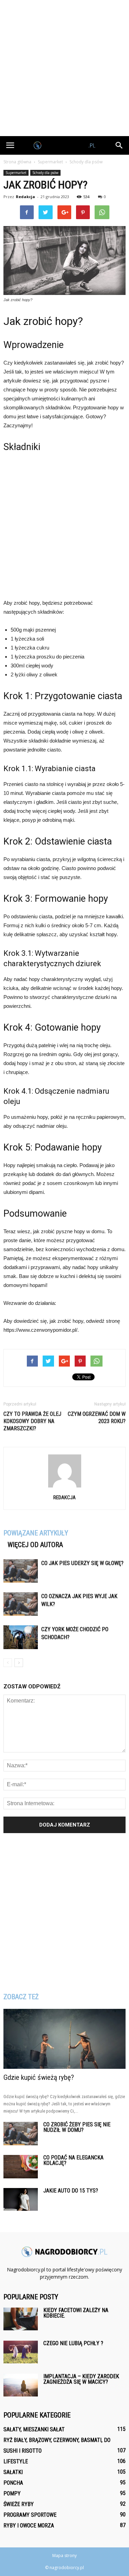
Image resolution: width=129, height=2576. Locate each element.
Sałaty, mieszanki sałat (34, 2429)
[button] (119, 145)
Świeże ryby (19, 2504)
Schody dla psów (45, 173)
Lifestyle (16, 2461)
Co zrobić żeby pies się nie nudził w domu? (77, 2127)
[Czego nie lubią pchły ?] (21, 2352)
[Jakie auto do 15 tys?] (21, 2200)
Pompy (12, 2493)
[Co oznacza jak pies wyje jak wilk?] (21, 1604)
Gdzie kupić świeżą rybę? (39, 2077)
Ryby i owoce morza (29, 2526)
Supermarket (16, 173)
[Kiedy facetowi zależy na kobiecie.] (21, 2319)
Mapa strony (64, 2555)
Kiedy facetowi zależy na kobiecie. (76, 2313)
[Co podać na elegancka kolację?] (21, 2167)
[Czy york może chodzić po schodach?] (21, 1637)
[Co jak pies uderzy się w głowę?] (21, 1571)
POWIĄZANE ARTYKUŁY (36, 1533)
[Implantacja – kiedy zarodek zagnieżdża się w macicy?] (21, 2385)
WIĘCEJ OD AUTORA (35, 1545)
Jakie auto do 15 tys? (71, 2191)
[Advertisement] (64, 68)
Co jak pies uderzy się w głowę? (82, 1563)
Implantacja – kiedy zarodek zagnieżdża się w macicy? (81, 2379)
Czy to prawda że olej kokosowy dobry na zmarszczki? (32, 1421)
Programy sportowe (30, 2515)
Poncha (13, 2483)
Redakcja (25, 197)
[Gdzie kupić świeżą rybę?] (64, 2039)
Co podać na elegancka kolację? (73, 2160)
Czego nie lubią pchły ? (73, 2343)
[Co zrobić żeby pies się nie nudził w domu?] (21, 2134)
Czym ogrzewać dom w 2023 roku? (97, 1418)
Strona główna (17, 162)
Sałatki (13, 2472)
